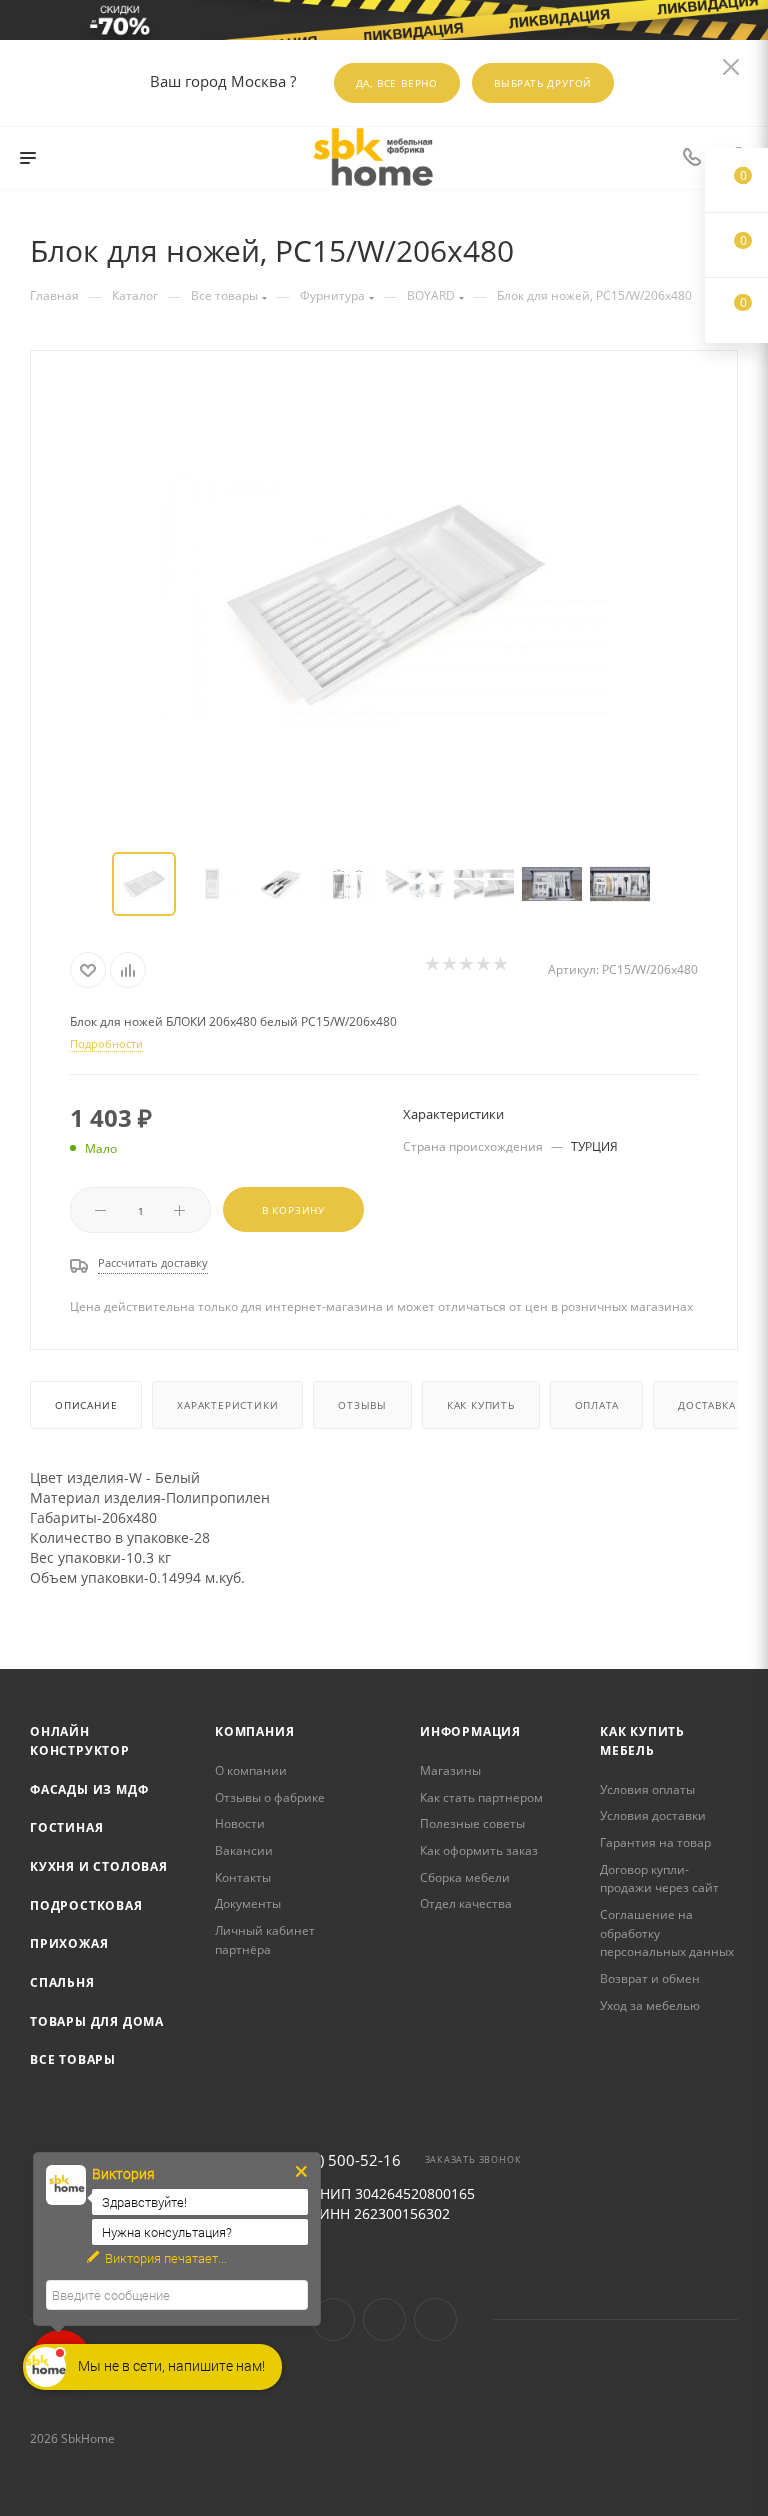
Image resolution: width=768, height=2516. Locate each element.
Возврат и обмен (650, 1978)
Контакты (243, 1877)
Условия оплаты (647, 1789)
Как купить (481, 1405)
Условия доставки (653, 1815)
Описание (86, 1405)
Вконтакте (333, 2319)
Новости (240, 1823)
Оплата (597, 1405)
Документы (248, 1903)
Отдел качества (466, 1903)
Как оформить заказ (479, 1850)
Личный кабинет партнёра (265, 1940)
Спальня (62, 1982)
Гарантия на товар (655, 1842)
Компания (254, 1731)
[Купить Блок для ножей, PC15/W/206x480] (384, 603)
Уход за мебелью (650, 2005)
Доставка (706, 1405)
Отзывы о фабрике (270, 1797)
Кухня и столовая (99, 1866)
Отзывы (362, 1405)
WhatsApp (435, 2319)
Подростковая (86, 1905)
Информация (470, 1731)
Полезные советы (472, 1823)
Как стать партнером (481, 1797)
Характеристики (227, 1405)
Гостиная (66, 1827)
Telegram (384, 2319)
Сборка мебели (465, 1877)
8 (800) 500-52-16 (338, 2160)
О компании (251, 1770)
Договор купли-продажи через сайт (659, 1879)
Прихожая (69, 1943)
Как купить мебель (642, 1741)
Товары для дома (97, 2021)
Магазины (450, 1770)
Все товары (73, 2059)
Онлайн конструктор (80, 1741)
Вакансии (244, 1850)
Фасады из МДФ (89, 1789)
